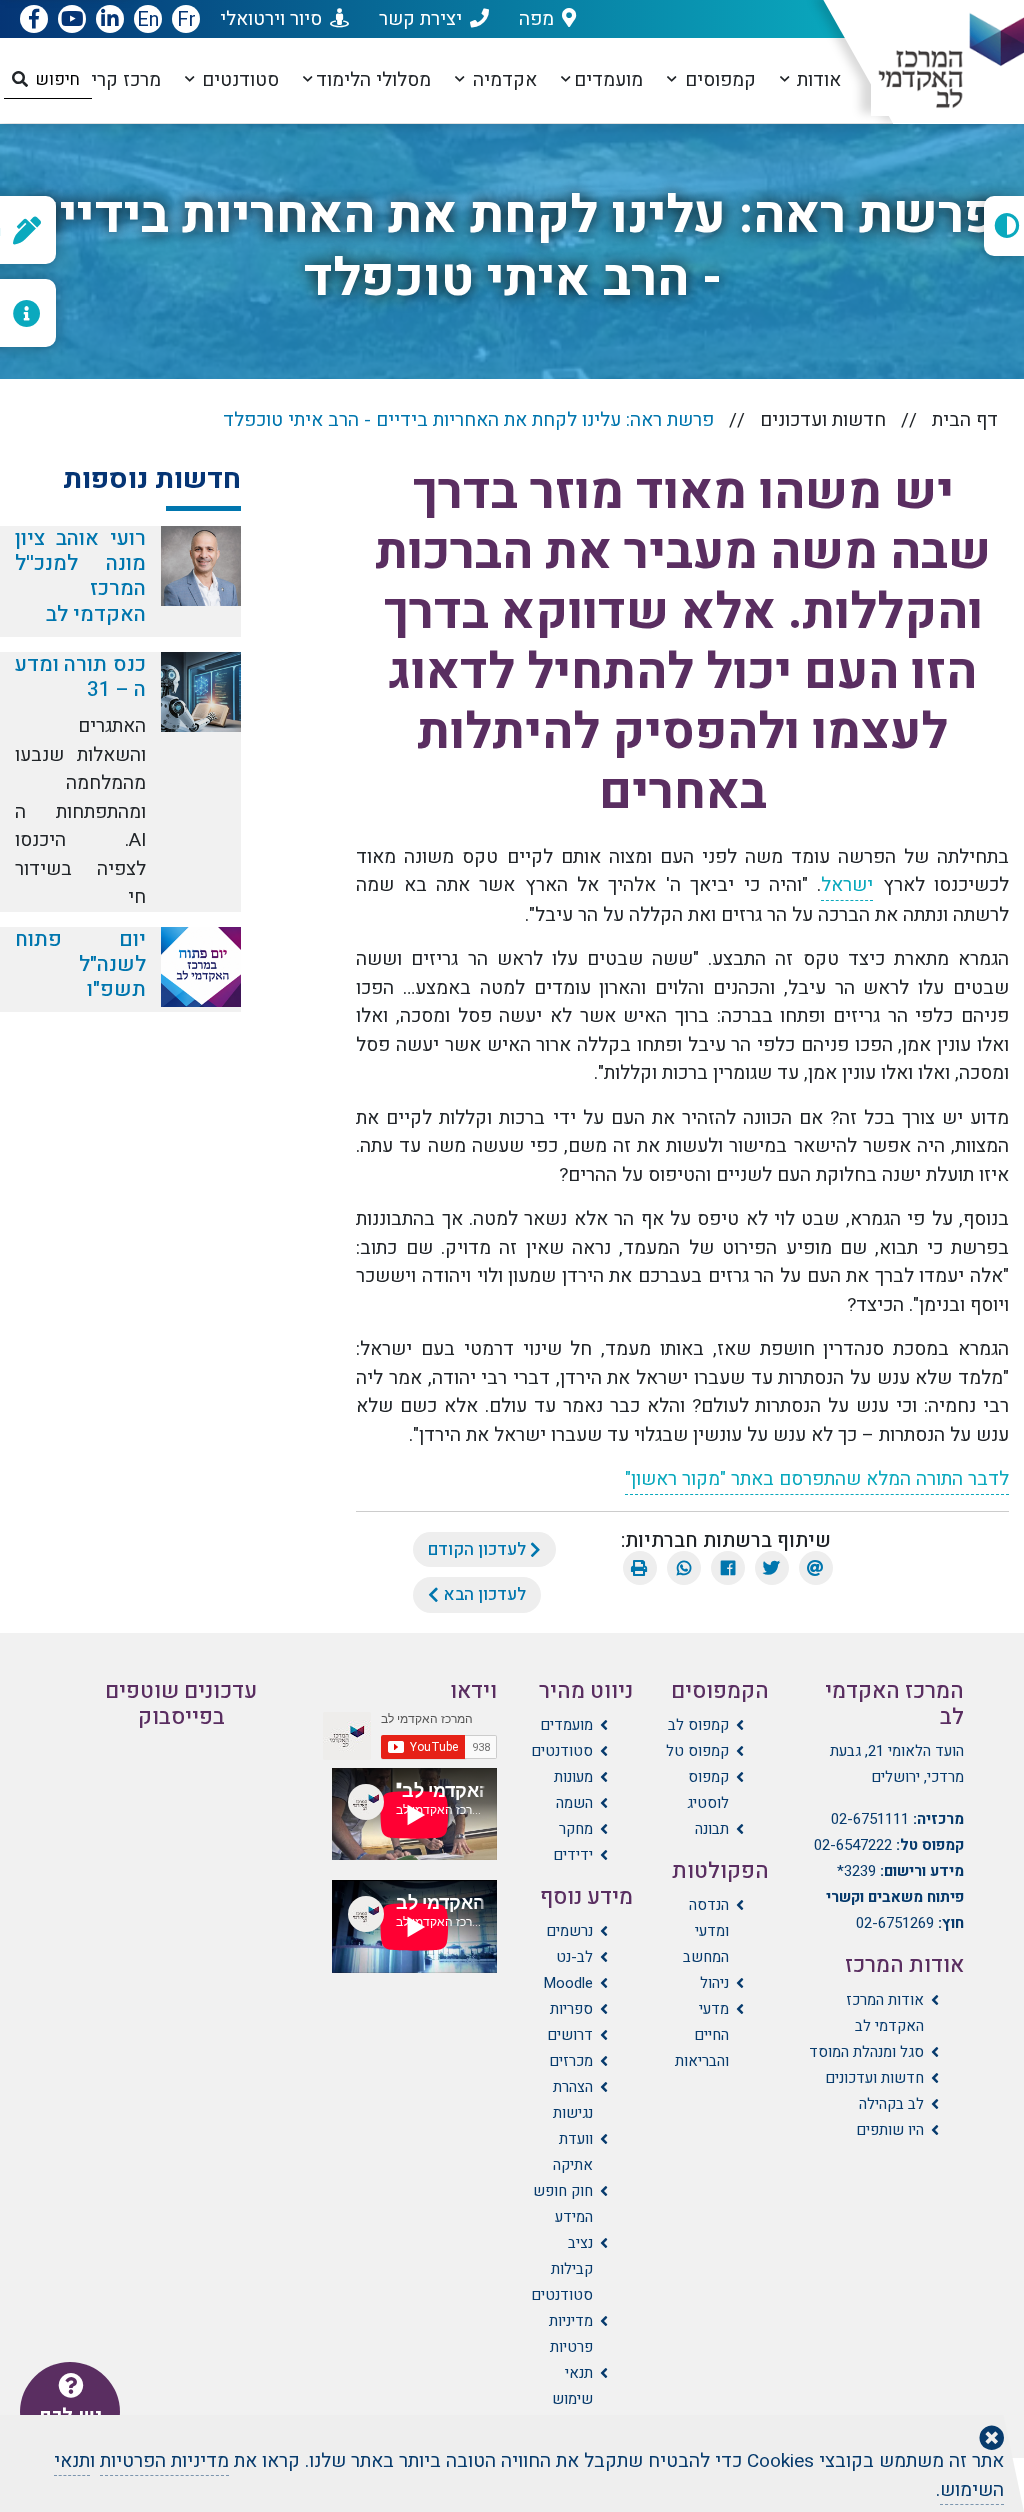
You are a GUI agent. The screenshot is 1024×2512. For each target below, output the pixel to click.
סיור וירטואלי (271, 19)
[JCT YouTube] (72, 20)
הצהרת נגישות (573, 2100)
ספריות (571, 2009)
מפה (536, 19)
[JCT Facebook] (34, 20)
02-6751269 (895, 1923)
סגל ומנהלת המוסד (866, 2052)
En (148, 19)
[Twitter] (772, 1568)
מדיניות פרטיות (571, 2334)
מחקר (576, 1829)
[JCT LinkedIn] (110, 20)
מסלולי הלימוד (373, 80)
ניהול (714, 1983)
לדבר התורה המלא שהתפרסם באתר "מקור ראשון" (817, 1479)
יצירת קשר (420, 19)
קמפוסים (718, 80)
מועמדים (608, 80)
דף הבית (965, 420)
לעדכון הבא (482, 1594)
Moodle (568, 1983)
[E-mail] (816, 1568)
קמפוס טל (697, 1751)
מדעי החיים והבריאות (702, 2035)
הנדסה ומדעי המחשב (706, 1931)
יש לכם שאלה (70, 2427)
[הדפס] (640, 1568)
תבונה (712, 1829)
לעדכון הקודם (479, 1549)
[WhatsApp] (684, 1568)
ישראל (847, 885)
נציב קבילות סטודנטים (562, 2269)
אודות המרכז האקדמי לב (885, 2013)
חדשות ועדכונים (823, 420)
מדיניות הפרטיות (164, 2461)
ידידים (573, 1855)
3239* (856, 1871)
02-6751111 (870, 1819)
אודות (816, 80)
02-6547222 (853, 1845)
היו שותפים (890, 2130)
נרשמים (569, 1931)
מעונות (573, 1777)
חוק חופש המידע (563, 2204)
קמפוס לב (698, 1725)
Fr (186, 19)
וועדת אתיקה (573, 2152)
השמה (574, 1803)
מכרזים (571, 2061)
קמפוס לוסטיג (708, 1790)
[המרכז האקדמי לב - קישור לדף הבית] (938, 61)
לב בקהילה (891, 2104)
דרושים (570, 2035)
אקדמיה (502, 80)
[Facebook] (728, 1568)
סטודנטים (238, 80)
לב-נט (574, 1957)
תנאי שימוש (572, 2386)
